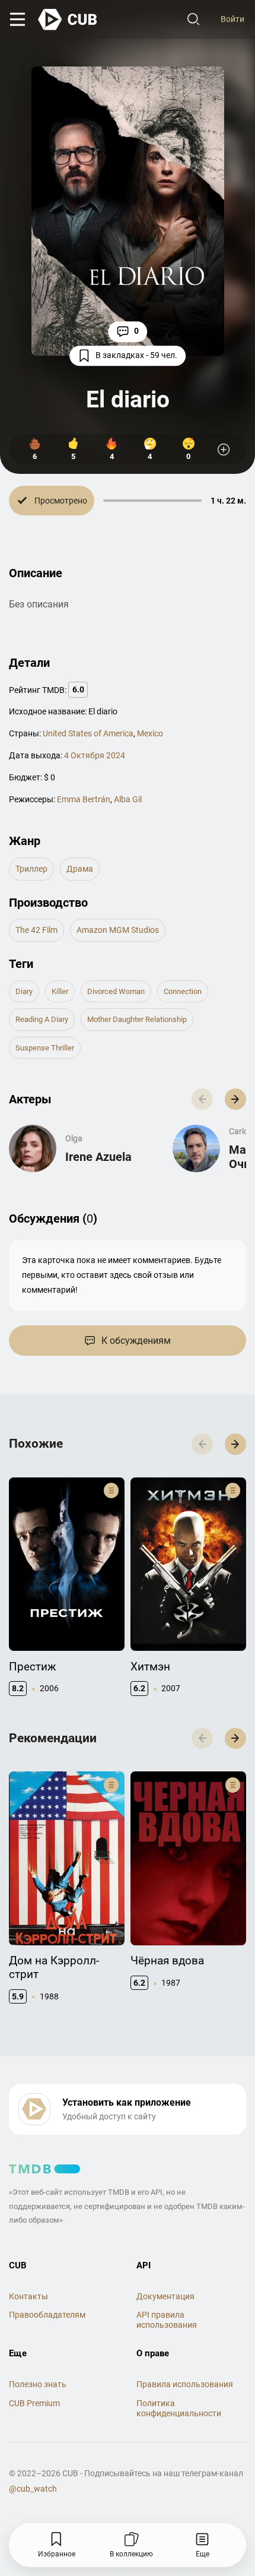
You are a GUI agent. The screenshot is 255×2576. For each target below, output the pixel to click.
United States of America (88, 733)
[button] (235, 1099)
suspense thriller (45, 1048)
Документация (165, 2296)
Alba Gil (128, 799)
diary (24, 991)
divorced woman (116, 991)
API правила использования (167, 2320)
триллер (31, 869)
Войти (232, 19)
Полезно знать (38, 2384)
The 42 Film (36, 930)
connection (183, 991)
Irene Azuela (98, 1157)
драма (80, 869)
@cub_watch (33, 2489)
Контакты (28, 2296)
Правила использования (185, 2384)
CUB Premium (34, 2403)
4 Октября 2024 (95, 755)
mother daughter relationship (137, 1019)
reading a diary (42, 1019)
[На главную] (68, 20)
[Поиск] (193, 20)
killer (60, 991)
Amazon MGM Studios (118, 930)
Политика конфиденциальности (179, 2408)
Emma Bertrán (84, 799)
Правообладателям (47, 2315)
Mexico (150, 733)
